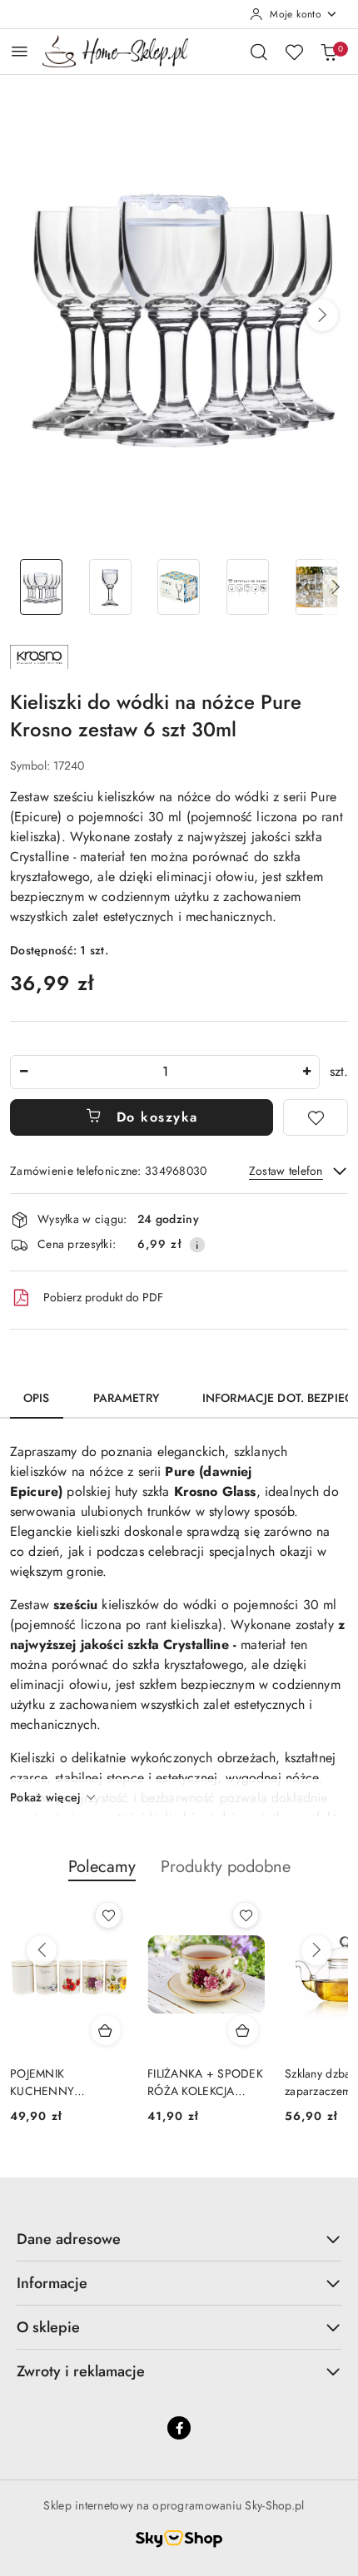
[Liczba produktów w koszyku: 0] (329, 52)
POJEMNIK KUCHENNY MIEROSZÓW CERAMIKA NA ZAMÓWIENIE (49, 2082)
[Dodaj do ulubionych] (316, 1117)
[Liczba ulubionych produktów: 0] (294, 52)
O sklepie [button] (48, 2327)
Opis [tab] (37, 1398)
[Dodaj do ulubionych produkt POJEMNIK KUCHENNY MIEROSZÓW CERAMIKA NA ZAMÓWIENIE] (108, 1915)
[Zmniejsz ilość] (23, 1072)
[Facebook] (179, 2428)
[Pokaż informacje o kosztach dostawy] (197, 1245)
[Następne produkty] (316, 1950)
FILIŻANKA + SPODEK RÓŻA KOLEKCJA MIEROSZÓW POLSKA (205, 2082)
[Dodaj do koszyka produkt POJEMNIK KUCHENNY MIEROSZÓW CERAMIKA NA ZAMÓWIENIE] (106, 2030)
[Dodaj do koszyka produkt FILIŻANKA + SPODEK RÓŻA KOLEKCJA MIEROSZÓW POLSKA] (243, 2030)
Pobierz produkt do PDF (103, 1297)
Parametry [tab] (126, 1398)
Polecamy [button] (102, 1867)
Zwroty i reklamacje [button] (81, 2371)
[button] (322, 315)
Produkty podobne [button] (226, 1867)
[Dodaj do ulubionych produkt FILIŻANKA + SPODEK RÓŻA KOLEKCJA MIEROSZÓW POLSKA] (246, 1915)
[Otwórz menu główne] (20, 51)
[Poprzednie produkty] (42, 1950)
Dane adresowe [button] (69, 2239)
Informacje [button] (52, 2283)
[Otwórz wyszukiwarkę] (259, 52)
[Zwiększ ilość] (306, 1072)
